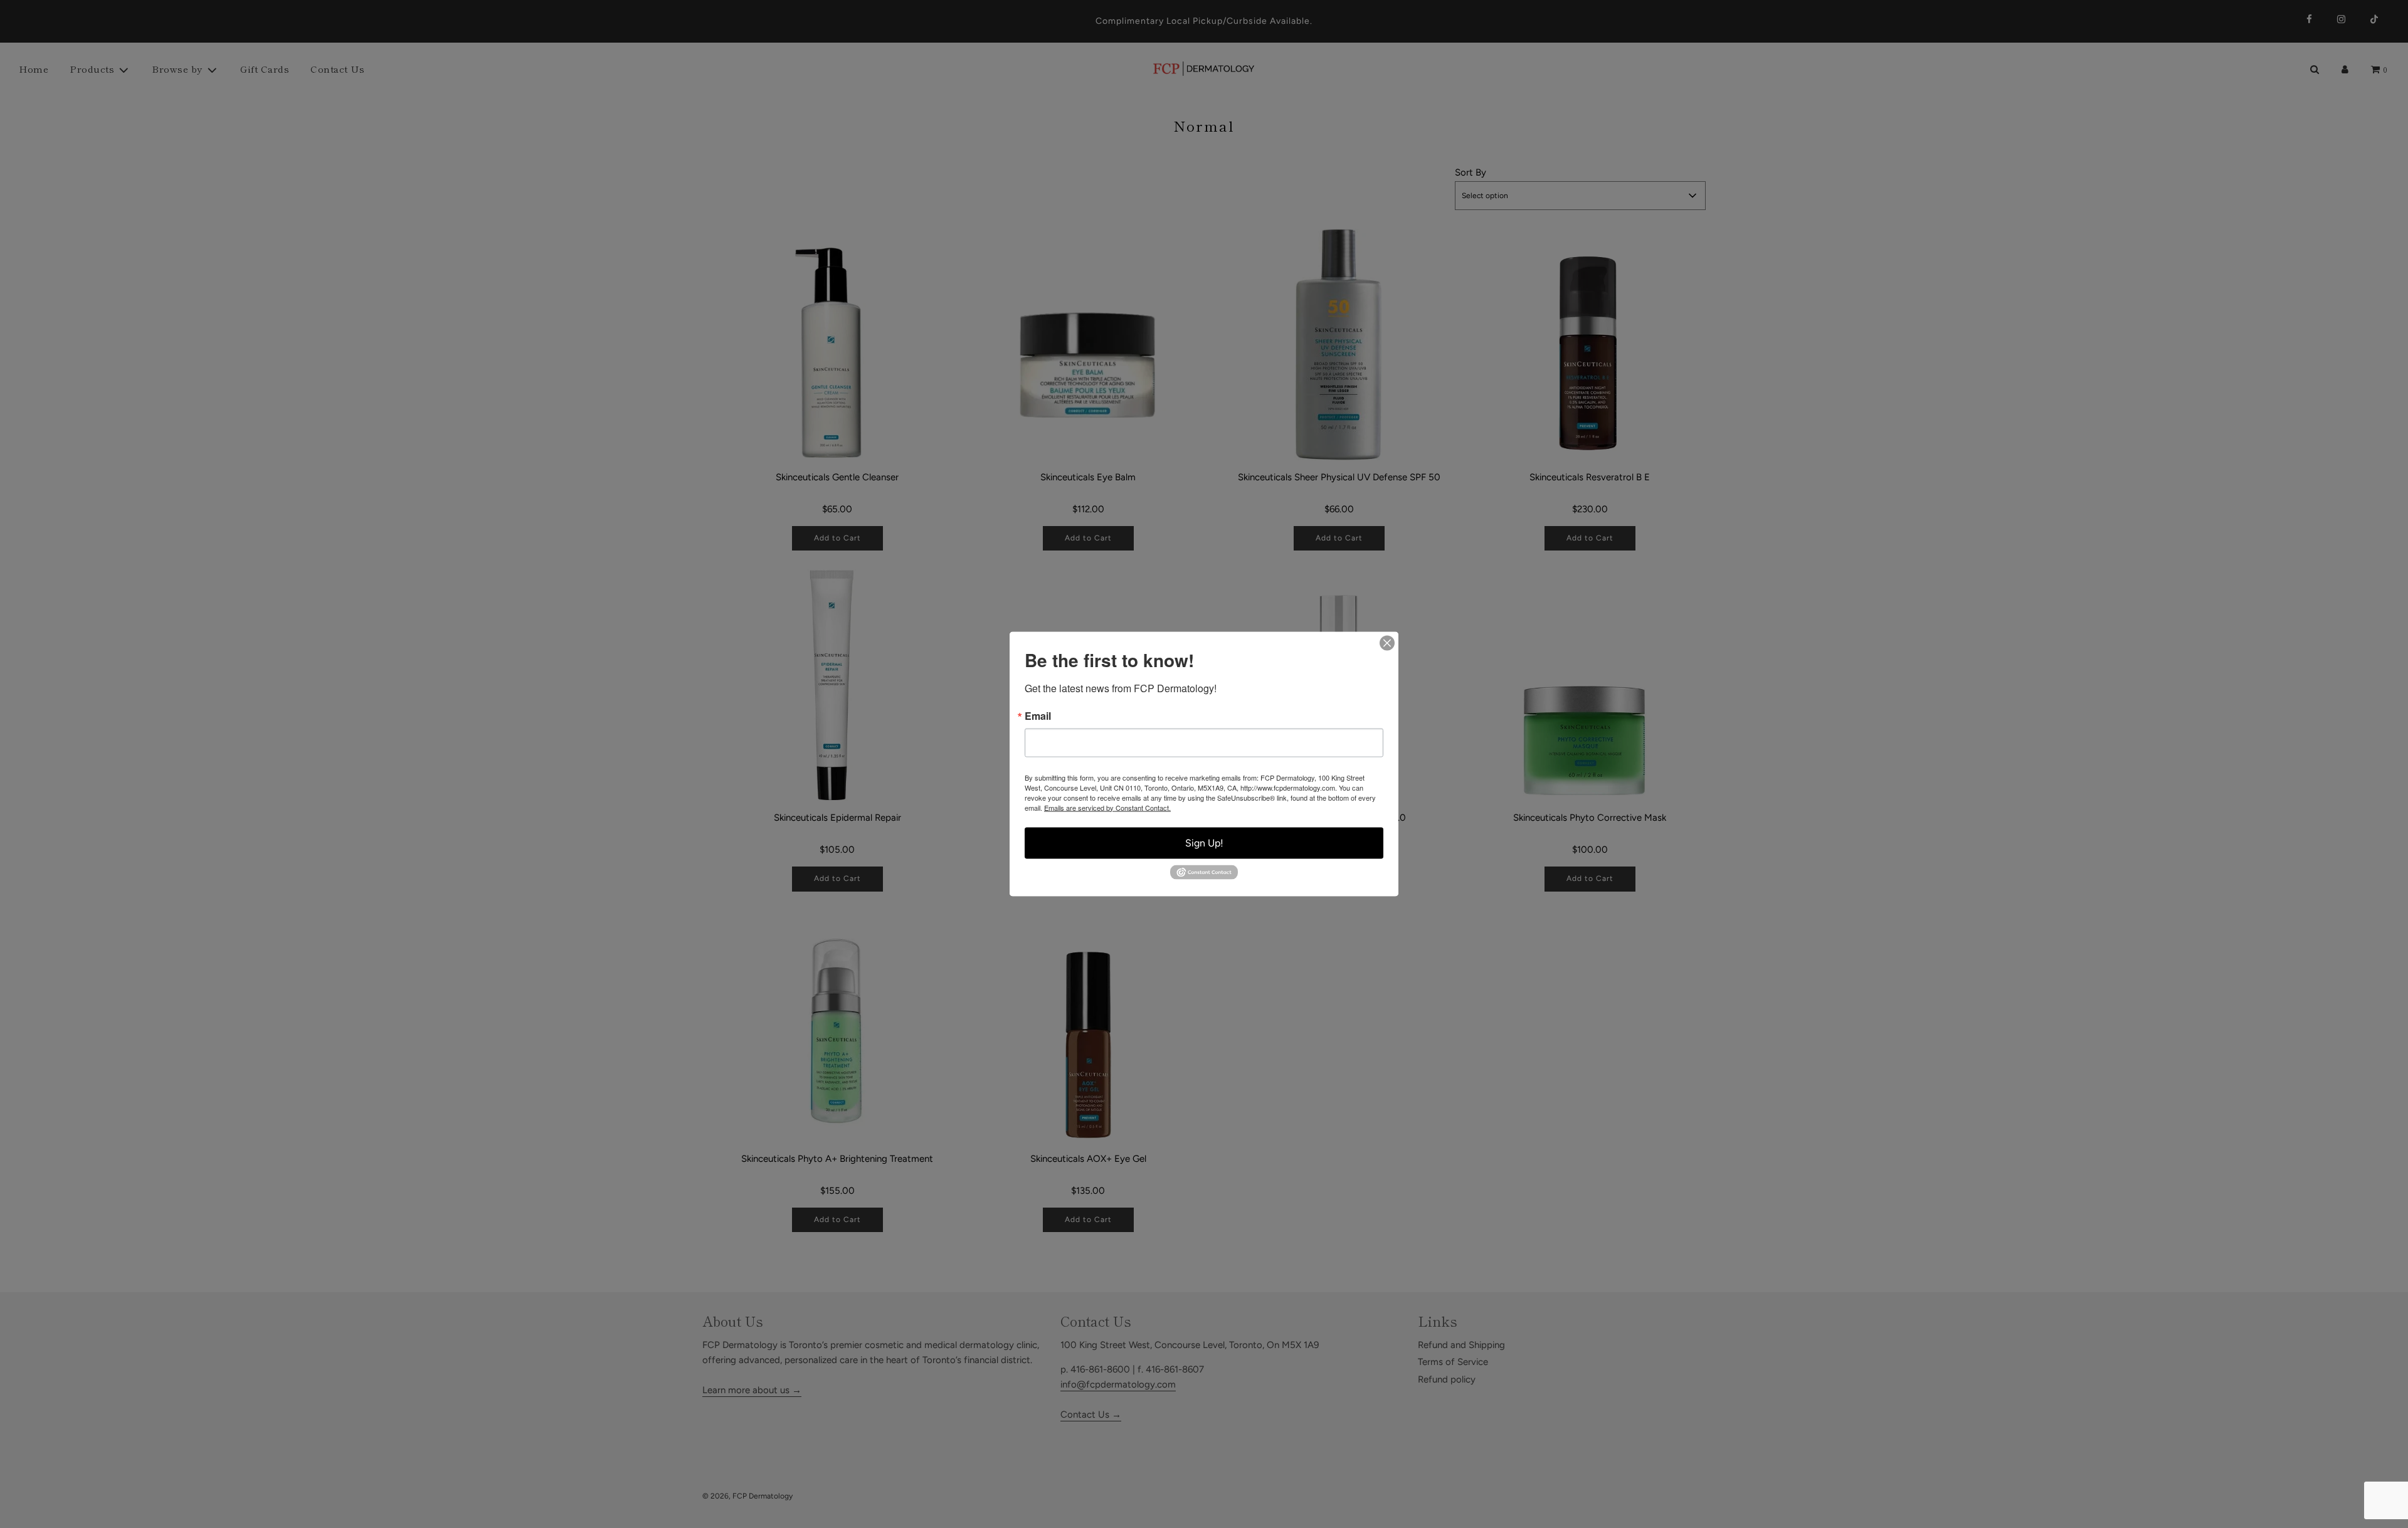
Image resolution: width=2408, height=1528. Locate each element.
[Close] (1387, 643)
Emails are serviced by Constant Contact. (1107, 807)
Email (1038, 715)
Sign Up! (1204, 842)
